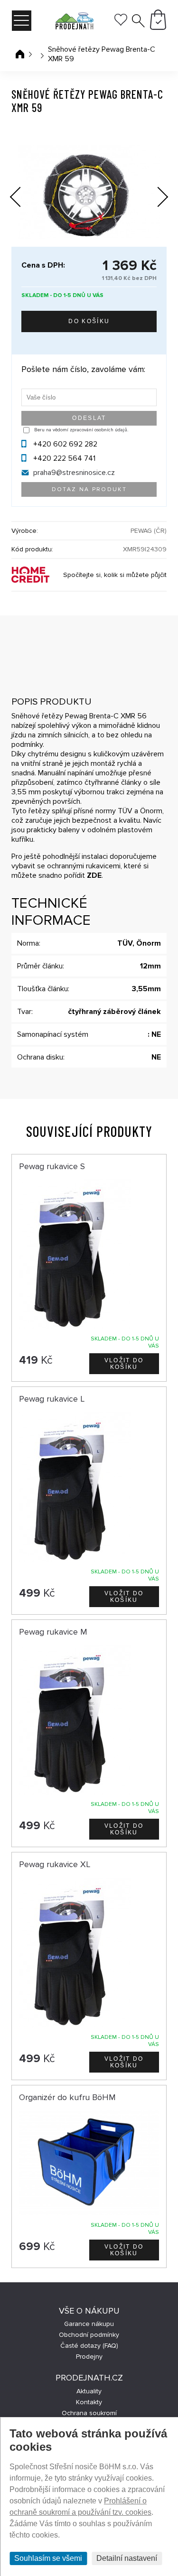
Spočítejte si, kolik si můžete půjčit (115, 575)
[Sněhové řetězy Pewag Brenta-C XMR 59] (89, 192)
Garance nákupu (89, 2324)
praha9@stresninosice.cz (74, 473)
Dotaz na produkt (89, 489)
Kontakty (89, 2402)
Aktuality (89, 2391)
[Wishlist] (121, 23)
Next (156, 199)
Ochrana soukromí (89, 2413)
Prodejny (89, 2357)
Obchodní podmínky (89, 2335)
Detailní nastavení (127, 2558)
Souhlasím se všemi (48, 2558)
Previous (23, 194)
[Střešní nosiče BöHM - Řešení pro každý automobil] (74, 22)
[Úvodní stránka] (20, 54)
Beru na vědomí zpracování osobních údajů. (81, 430)
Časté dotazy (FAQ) (89, 2346)
